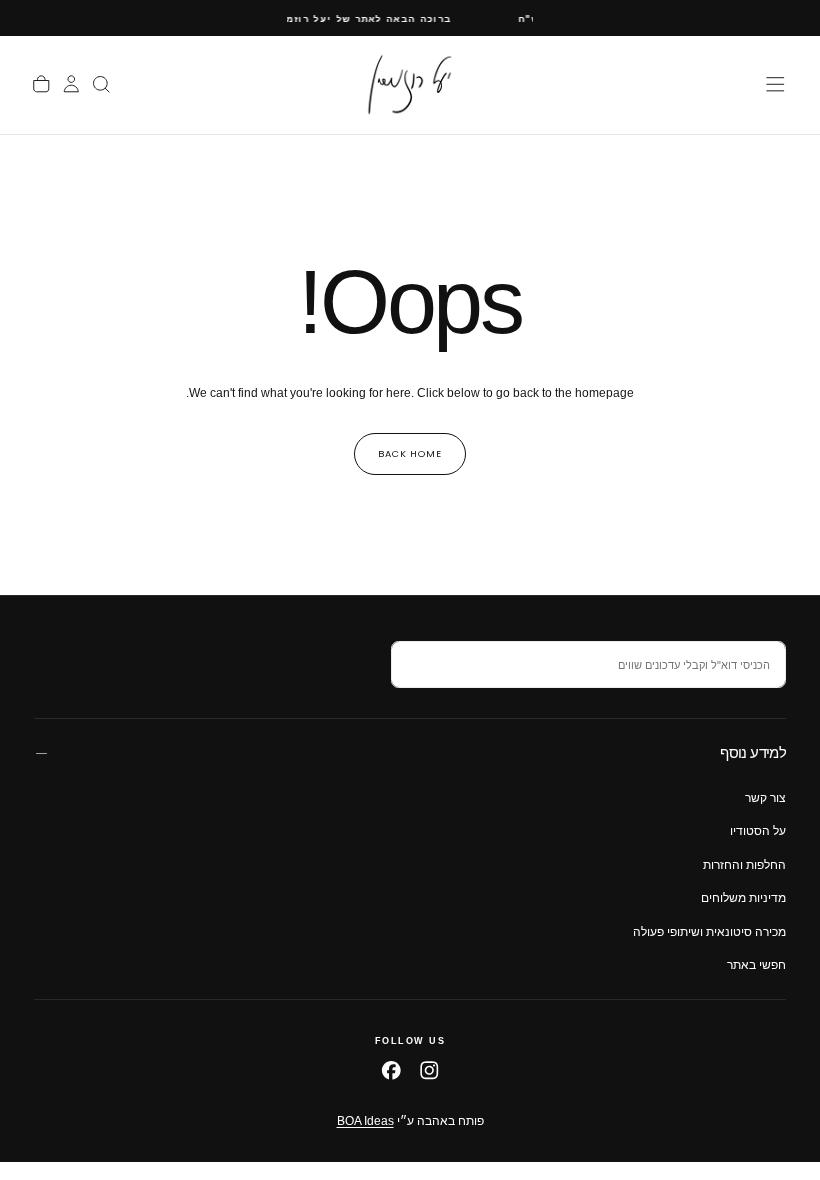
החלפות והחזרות (744, 865)
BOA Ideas (365, 1121)
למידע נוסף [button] (753, 752)
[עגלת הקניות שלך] (41, 84)
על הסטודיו (758, 831)
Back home (410, 453)
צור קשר (765, 798)
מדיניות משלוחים (743, 898)
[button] (775, 84)
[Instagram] (429, 1070)
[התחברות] (71, 84)
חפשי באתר (756, 965)
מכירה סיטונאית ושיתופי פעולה (709, 932)
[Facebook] (391, 1070)
